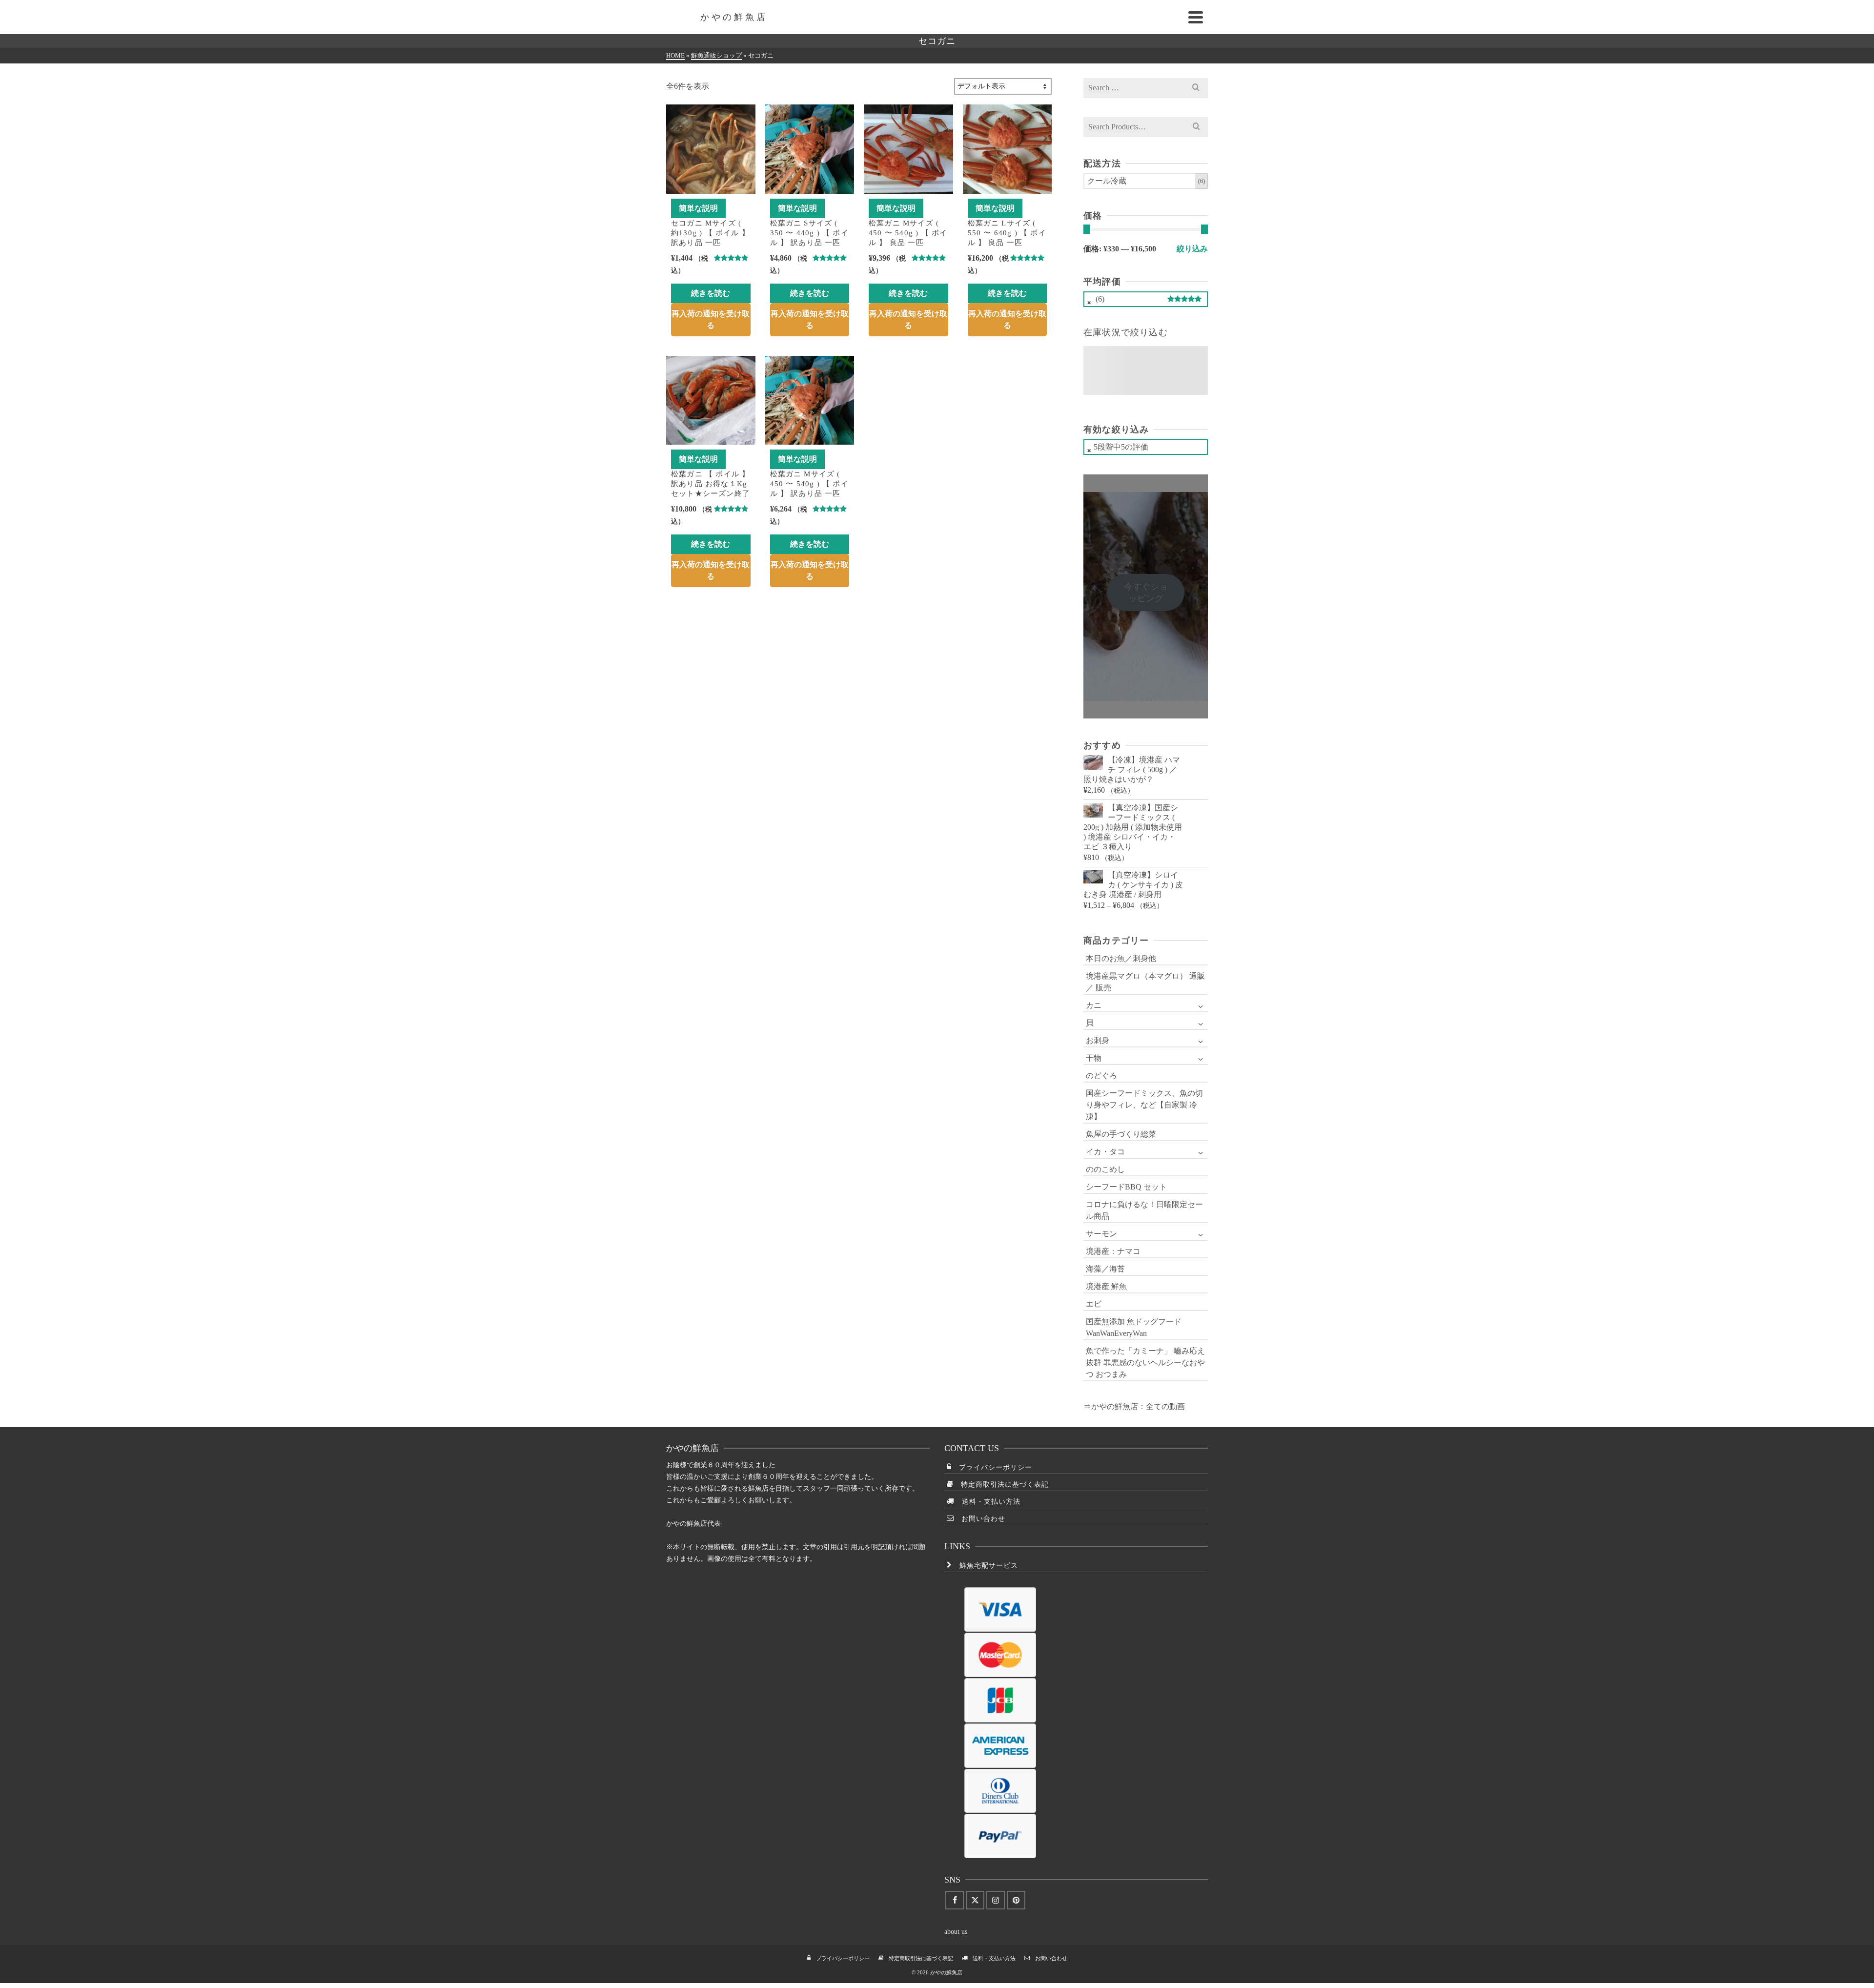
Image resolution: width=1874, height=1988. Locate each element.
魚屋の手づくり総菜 (1121, 1134)
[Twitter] (975, 1900)
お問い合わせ (980, 1519)
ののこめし (1105, 1169)
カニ (1094, 1005)
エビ (1094, 1304)
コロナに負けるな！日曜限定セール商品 (1144, 1210)
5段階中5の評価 (1121, 447)
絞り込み (1192, 249)
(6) (1145, 301)
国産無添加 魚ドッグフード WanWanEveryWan (1134, 1327)
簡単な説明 (698, 208)
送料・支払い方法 (988, 1502)
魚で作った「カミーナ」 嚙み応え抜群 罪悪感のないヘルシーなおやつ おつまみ (1145, 1363)
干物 (1094, 1058)
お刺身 (1098, 1040)
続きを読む (711, 293)
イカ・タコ (1105, 1152)
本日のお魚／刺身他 (1121, 958)
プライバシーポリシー (992, 1467)
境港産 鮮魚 (1106, 1286)
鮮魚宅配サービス (985, 1566)
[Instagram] (996, 1900)
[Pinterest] (1016, 1900)
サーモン (1101, 1234)
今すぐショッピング (1146, 593)
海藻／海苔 (1105, 1269)
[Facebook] (955, 1900)
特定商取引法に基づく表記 (1001, 1485)
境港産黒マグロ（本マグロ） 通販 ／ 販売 (1145, 982)
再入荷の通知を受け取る (711, 319)
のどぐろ (1101, 1076)
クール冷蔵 (1107, 181)
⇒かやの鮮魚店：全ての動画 (1134, 1406)
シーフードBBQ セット (1126, 1187)
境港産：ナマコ (1113, 1251)
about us (956, 1932)
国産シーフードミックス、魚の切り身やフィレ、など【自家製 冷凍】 (1144, 1105)
